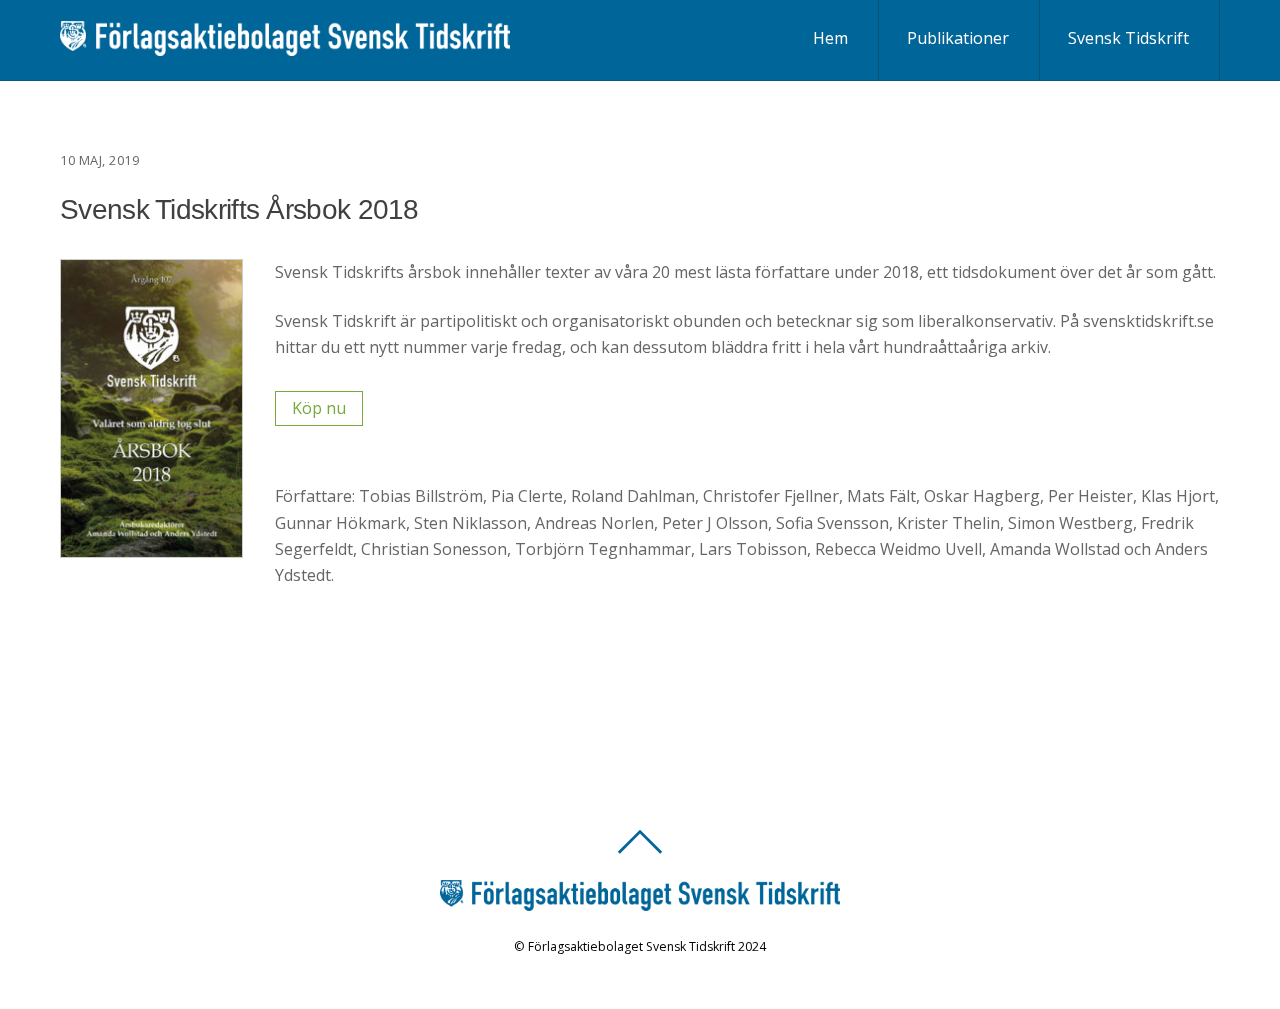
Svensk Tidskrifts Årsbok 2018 (239, 209)
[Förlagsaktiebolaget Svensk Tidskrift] (285, 44)
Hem (830, 38)
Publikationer (958, 38)
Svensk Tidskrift (1128, 38)
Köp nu (319, 408)
